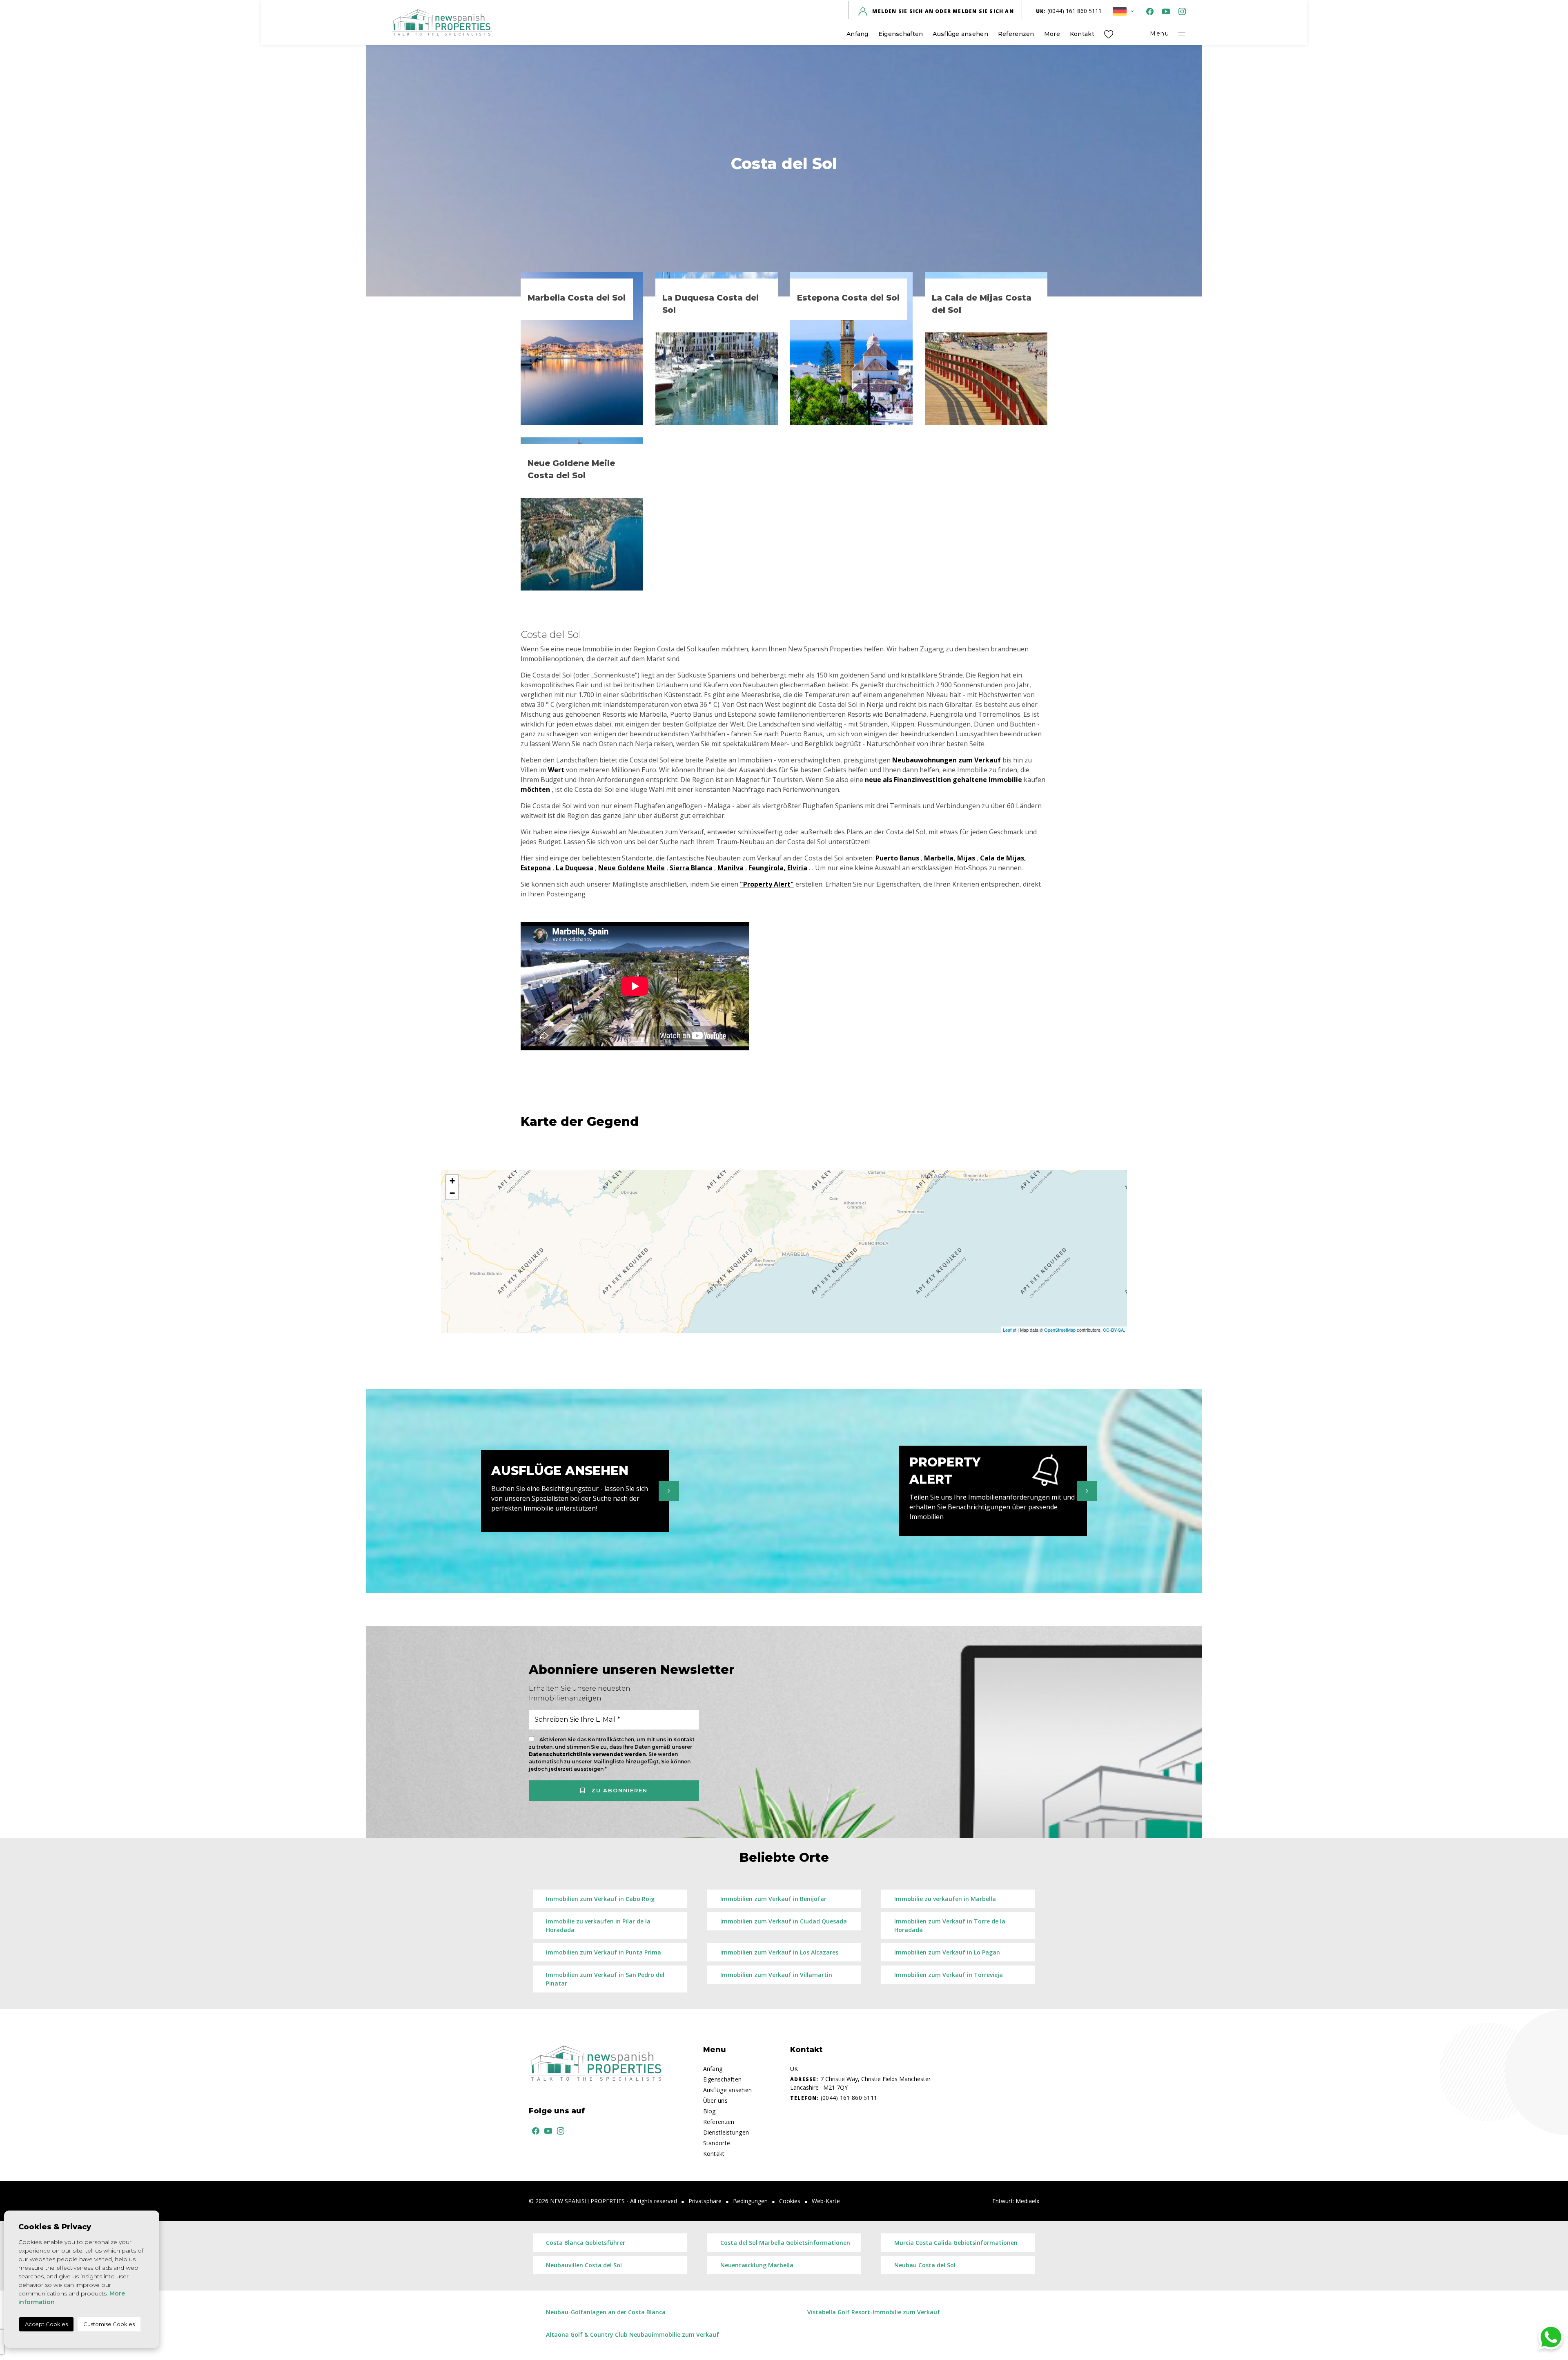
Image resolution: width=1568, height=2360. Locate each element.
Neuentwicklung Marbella (757, 2265)
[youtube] (1164, 11)
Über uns (715, 2100)
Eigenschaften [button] (901, 34)
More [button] (1052, 34)
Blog (709, 2111)
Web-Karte (826, 2201)
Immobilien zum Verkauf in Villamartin (776, 1975)
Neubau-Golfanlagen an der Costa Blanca (606, 2312)
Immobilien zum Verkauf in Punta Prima (604, 1952)
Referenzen (1016, 34)
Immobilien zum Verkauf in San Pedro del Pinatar (605, 1979)
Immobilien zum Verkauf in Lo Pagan (947, 1952)
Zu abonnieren (618, 1790)
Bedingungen (750, 2201)
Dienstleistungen (726, 2132)
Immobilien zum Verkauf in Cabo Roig (600, 1899)
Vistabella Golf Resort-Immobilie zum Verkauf (874, 2312)
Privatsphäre (705, 2201)
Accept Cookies (46, 2324)
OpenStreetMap (1060, 1330)
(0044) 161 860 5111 (1069, 11)
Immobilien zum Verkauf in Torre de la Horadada (950, 1925)
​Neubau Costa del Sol (925, 2265)
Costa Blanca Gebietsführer (586, 2243)
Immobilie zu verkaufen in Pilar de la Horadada (598, 1925)
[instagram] (1180, 11)
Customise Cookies (109, 2324)
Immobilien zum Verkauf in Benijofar (773, 1899)
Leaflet (1010, 1330)
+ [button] (452, 1181)
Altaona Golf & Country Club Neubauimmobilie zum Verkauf (633, 2334)
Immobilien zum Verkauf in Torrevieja (949, 1975)
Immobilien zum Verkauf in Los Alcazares (779, 1952)
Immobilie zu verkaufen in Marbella (945, 1899)
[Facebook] (1148, 11)
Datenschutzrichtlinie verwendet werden (587, 1754)
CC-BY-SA (1113, 1330)
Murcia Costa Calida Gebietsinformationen (956, 2243)
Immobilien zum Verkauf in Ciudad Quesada (784, 1921)
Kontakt (1082, 34)
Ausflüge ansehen (960, 34)
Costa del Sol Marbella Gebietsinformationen (785, 2243)
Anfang (857, 34)
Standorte (717, 2143)
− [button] (452, 1193)
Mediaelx (1027, 2201)
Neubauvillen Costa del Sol (584, 2265)
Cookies (790, 2201)
